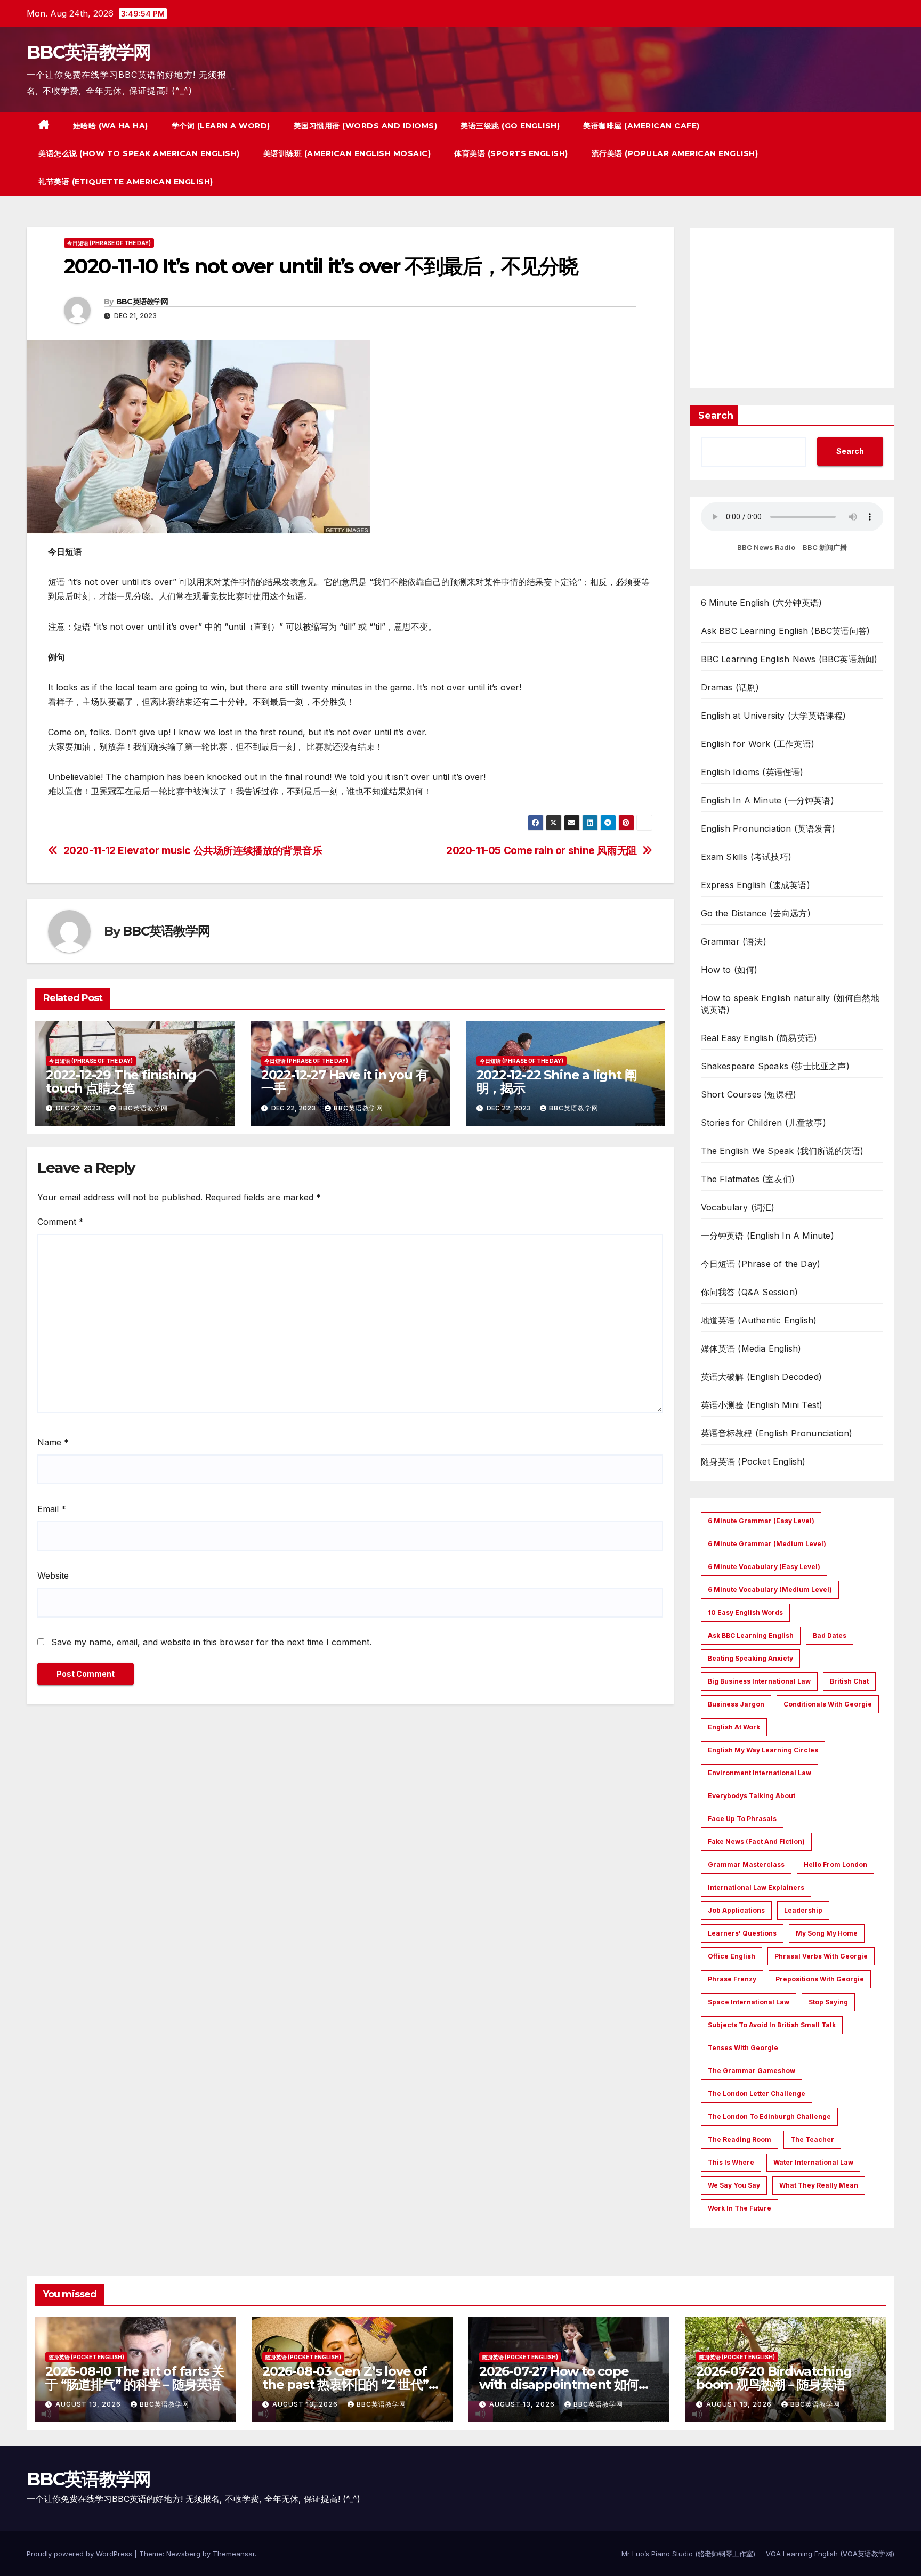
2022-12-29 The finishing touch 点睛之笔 (121, 1082)
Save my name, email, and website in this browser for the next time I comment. (211, 1642)
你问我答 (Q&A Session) (750, 1292)
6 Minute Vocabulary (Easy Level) (764, 1567)
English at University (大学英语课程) (774, 716)
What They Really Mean (819, 2185)
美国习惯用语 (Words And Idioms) (366, 126)
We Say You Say (734, 2185)
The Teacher (812, 2139)
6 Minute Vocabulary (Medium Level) (770, 1590)
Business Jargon (736, 1704)
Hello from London (835, 1864)
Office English (732, 1956)
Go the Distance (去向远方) (756, 913)
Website (53, 1575)
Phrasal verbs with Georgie (821, 1956)
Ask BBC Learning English (751, 1635)
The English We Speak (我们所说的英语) (782, 1151)
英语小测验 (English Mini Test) (762, 1405)
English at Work (734, 1727)
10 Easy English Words (745, 1612)
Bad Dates (830, 1635)
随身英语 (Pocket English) (753, 1461)
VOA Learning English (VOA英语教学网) (830, 2554)
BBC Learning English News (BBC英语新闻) (789, 659)
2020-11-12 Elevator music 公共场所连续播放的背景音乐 (193, 851)
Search (716, 416)
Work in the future (740, 2208)
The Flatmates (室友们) (748, 1179)
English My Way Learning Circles (763, 1750)
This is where (731, 2162)
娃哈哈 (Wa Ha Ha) (111, 126)
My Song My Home (827, 1933)
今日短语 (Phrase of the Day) (109, 243)
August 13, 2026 (89, 2404)
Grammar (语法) (734, 941)
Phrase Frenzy (732, 1979)
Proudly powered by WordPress (80, 2554)
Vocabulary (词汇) (738, 1207)
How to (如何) (729, 970)
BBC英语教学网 (88, 52)
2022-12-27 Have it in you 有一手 (345, 1082)
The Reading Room (740, 2139)
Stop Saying (828, 2002)
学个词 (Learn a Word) (221, 126)
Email (52, 1509)
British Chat (849, 1681)
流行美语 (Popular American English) (675, 153)
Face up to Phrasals (742, 1819)
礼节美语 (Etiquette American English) (126, 182)
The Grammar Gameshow (752, 2071)
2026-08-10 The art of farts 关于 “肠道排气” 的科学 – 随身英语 (135, 2378)
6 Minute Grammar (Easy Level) (761, 1521)
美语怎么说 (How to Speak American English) (139, 153)
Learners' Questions (742, 1933)
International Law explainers (756, 1887)
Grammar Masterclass (746, 1864)
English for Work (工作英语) (758, 744)
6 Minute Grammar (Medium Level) (767, 1544)
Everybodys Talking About (752, 1796)
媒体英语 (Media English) (751, 1348)
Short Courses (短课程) (749, 1094)
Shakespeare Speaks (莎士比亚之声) (775, 1066)
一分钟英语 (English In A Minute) (768, 1236)
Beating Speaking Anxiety (750, 1658)
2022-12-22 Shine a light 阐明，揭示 (557, 1082)
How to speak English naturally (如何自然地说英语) (790, 1004)
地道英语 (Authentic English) (759, 1320)
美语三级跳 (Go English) (510, 126)
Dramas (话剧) (730, 687)
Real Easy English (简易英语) (759, 1038)
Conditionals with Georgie (828, 1704)
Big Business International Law (759, 1681)
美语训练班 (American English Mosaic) (347, 153)
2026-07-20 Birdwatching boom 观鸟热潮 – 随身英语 (774, 2378)
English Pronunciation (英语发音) (768, 828)
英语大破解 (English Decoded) (762, 1377)
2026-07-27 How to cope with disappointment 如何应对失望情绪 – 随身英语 (565, 2384)
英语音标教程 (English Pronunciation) (777, 1433)
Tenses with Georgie (743, 2048)
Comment (60, 1222)
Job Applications (736, 1910)
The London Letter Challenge (757, 2094)
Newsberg (183, 2554)
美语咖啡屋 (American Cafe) (641, 126)
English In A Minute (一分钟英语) (768, 800)
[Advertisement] (792, 308)
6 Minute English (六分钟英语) (762, 603)
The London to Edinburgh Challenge (769, 2116)
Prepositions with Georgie (820, 1979)
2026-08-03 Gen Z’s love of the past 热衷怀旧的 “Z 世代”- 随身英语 (348, 2384)
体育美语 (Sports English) (511, 153)
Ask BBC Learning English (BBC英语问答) (786, 631)
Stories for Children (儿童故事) (764, 1123)
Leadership (803, 1910)
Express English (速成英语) (756, 885)
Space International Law (749, 2002)
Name (53, 1442)
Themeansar (234, 2554)
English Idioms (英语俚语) (752, 772)
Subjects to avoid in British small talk (772, 2025)
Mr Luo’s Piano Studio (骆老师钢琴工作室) (688, 2554)
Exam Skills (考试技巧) (746, 857)
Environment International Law (760, 1773)
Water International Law (813, 2162)
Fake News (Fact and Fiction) (756, 1842)
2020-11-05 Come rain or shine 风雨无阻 (542, 851)
